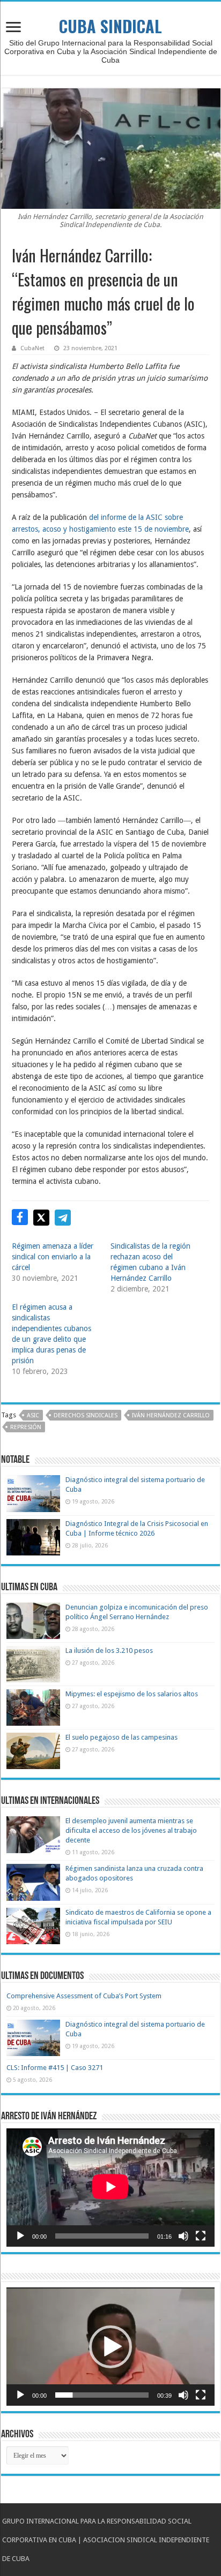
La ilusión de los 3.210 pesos (109, 1650)
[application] (110, 2188)
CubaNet (32, 348)
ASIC (33, 1415)
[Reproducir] (20, 2236)
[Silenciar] (183, 2236)
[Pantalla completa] (201, 2236)
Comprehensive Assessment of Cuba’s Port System (84, 1996)
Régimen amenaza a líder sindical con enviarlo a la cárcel (53, 1257)
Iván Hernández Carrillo (171, 1415)
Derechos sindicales (86, 1415)
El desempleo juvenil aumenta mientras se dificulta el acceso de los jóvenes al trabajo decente (131, 1830)
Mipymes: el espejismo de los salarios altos (132, 1694)
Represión (26, 1427)
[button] (110, 2347)
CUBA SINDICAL (110, 26)
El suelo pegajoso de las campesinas (121, 1737)
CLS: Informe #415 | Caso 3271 (55, 2068)
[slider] (102, 2395)
